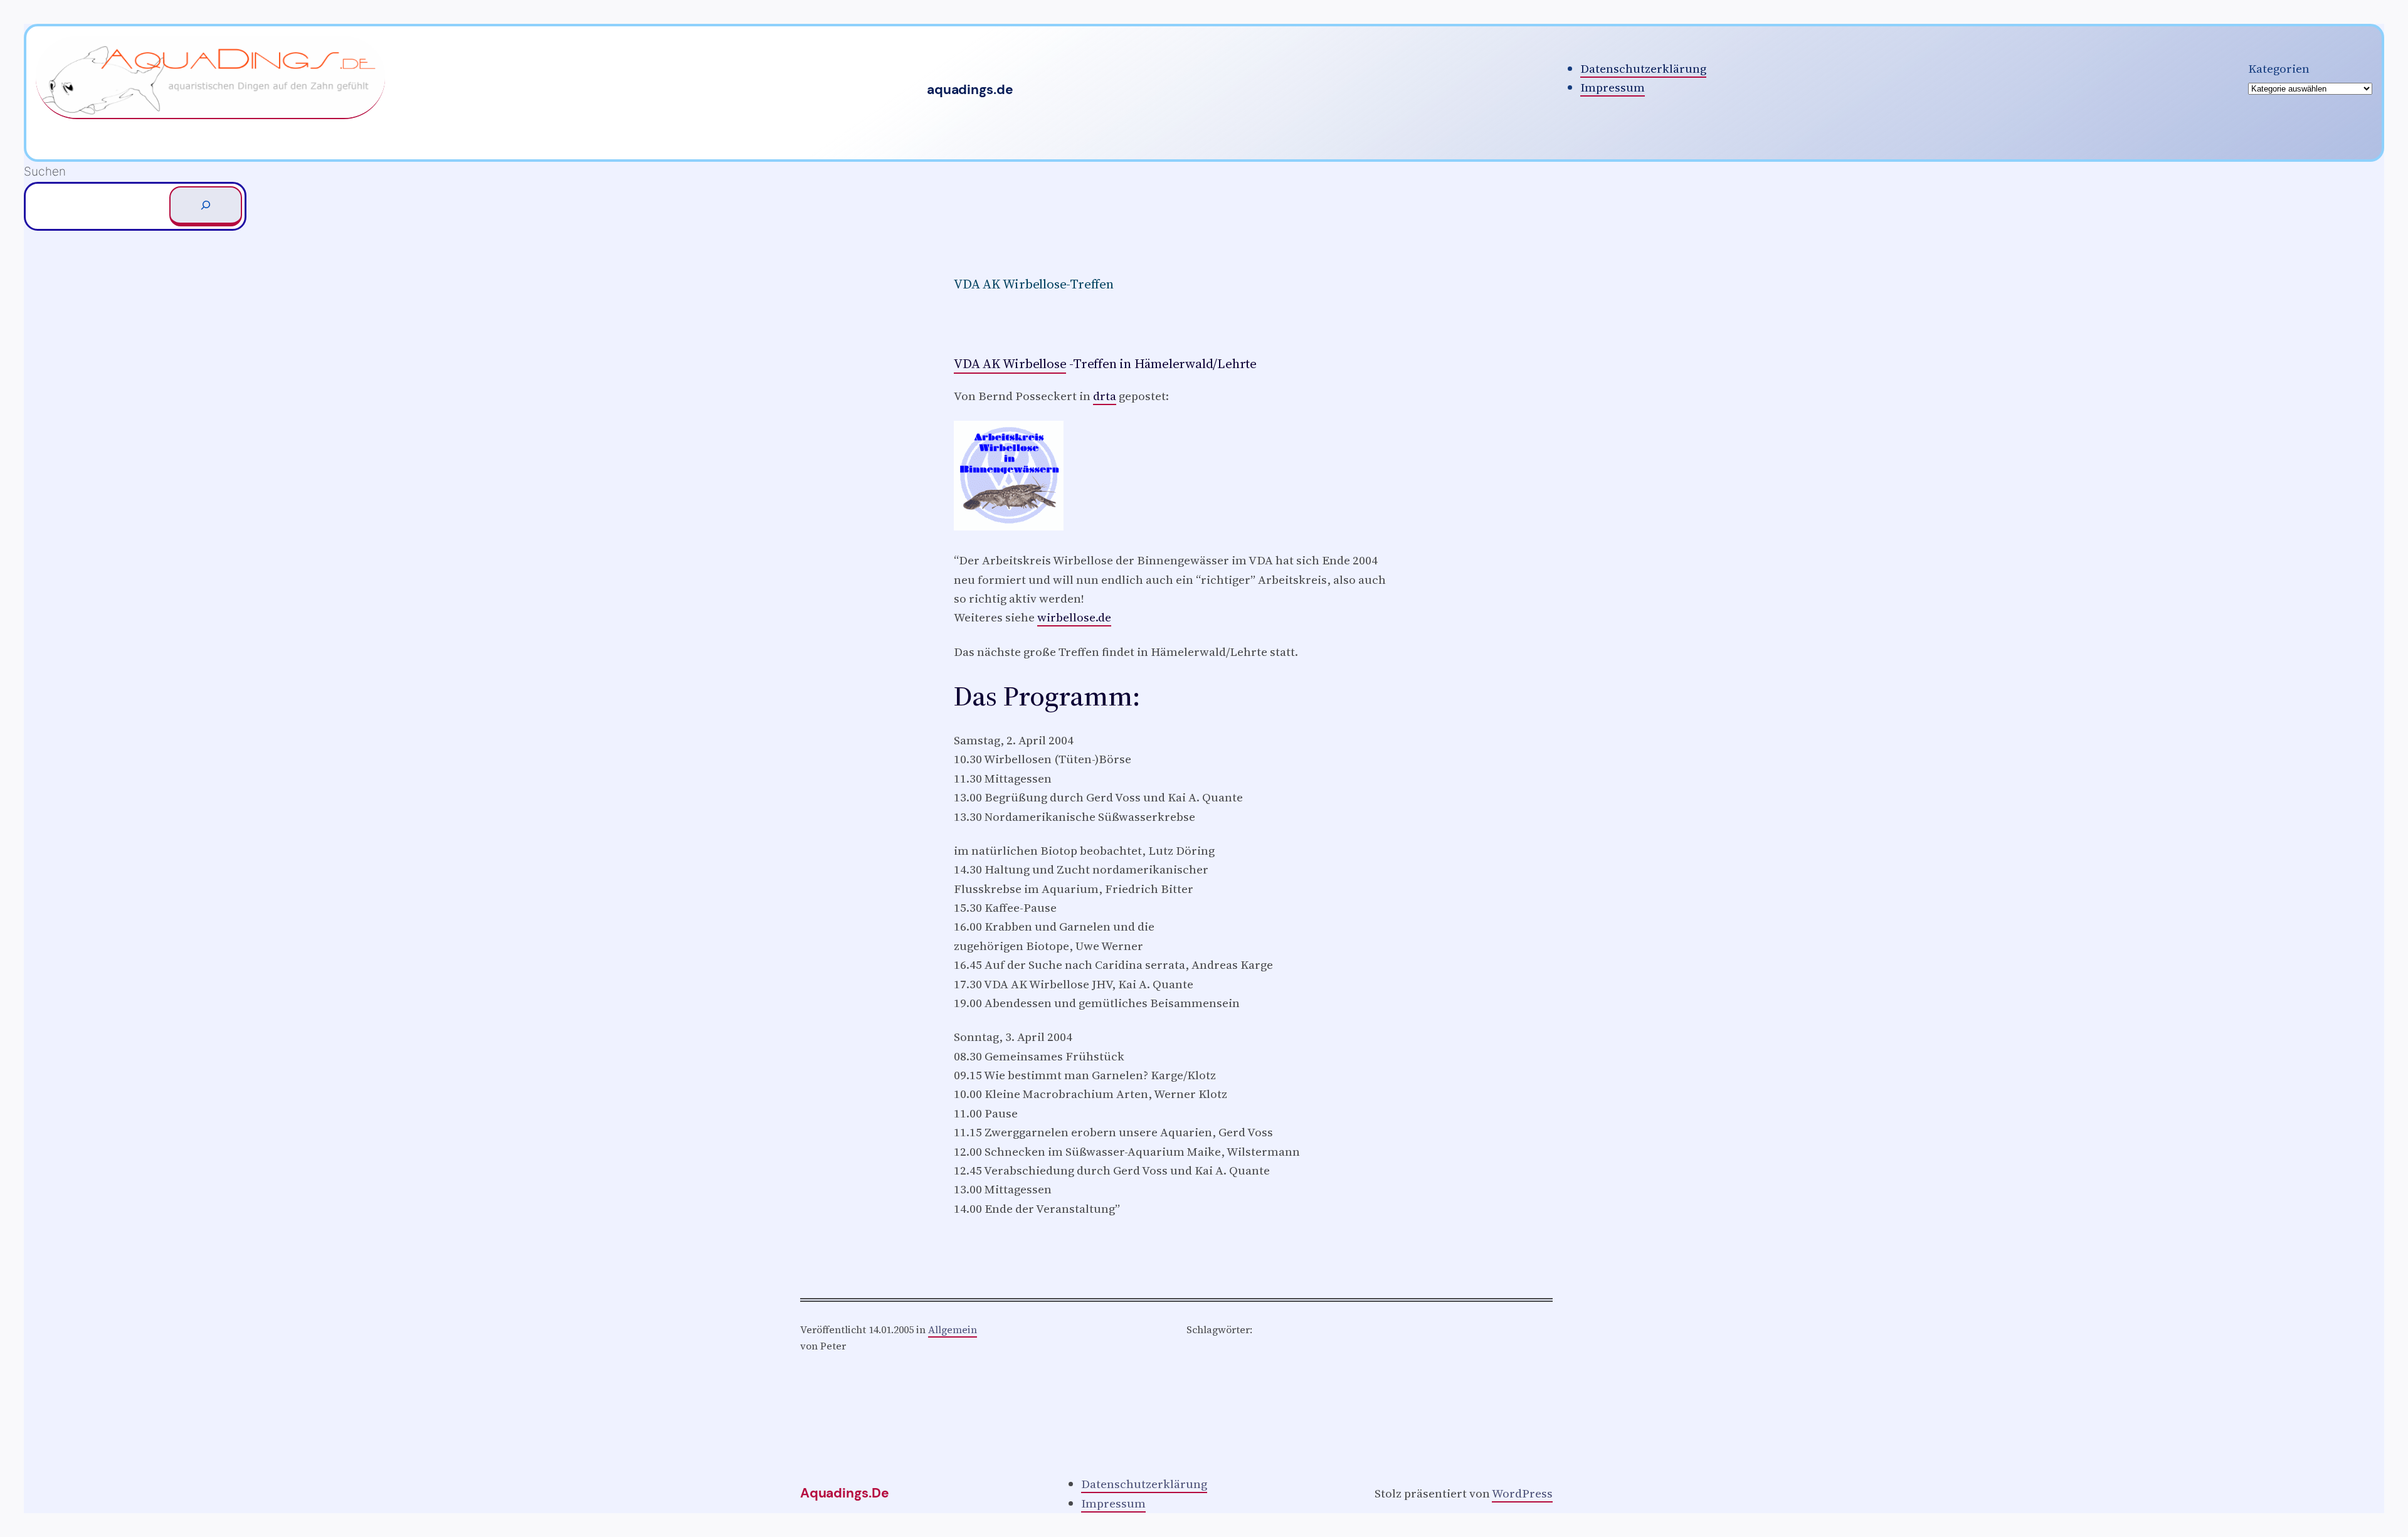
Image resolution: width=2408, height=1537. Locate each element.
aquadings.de (970, 90)
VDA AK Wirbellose (1010, 363)
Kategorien (2279, 68)
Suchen (45, 172)
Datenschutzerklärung (1643, 68)
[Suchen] (206, 206)
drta (1105, 396)
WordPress (1522, 1493)
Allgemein (953, 1329)
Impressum (1613, 87)
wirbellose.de (1074, 617)
